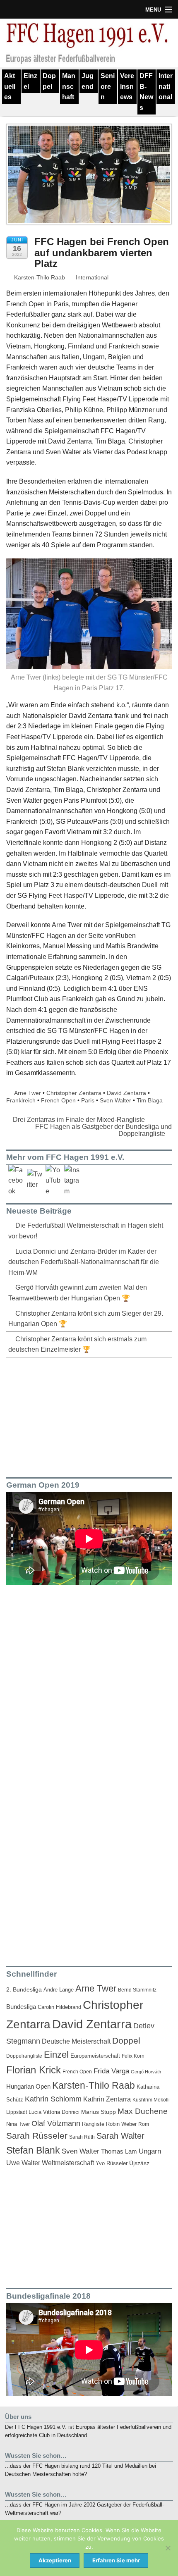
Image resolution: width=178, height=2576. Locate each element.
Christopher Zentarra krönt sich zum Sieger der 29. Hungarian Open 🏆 (86, 1319)
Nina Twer (18, 2124)
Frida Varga (111, 2071)
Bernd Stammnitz (137, 1990)
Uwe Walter (23, 2163)
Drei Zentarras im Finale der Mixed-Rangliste (78, 1120)
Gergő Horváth (146, 2072)
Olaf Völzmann (56, 2123)
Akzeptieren (55, 2560)
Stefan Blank (33, 2150)
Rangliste (93, 2124)
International (166, 86)
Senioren (108, 86)
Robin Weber (121, 2124)
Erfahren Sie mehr (116, 2560)
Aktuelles (10, 86)
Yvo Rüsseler (112, 2163)
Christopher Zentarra (74, 1093)
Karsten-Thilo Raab (39, 277)
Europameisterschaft (95, 2056)
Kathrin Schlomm (53, 2099)
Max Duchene (143, 2111)
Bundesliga (21, 2007)
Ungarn (150, 2151)
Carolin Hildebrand (59, 2007)
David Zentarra (126, 1093)
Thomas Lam (119, 2151)
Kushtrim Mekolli (151, 2100)
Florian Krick (34, 2070)
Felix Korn (133, 2056)
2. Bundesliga (24, 1990)
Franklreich (21, 1100)
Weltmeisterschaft (68, 2163)
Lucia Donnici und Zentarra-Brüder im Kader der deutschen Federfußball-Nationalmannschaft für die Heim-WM (84, 1262)
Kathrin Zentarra (107, 2099)
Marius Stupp (99, 2112)
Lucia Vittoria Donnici (54, 2112)
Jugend (88, 81)
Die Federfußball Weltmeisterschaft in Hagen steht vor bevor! (86, 1231)
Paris (88, 1100)
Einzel (30, 81)
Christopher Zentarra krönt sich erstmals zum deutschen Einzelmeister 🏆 (77, 1344)
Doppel (49, 81)
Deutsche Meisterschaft (76, 2041)
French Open (58, 1100)
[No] (168, 2548)
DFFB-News (146, 92)
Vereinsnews (127, 86)
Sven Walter (115, 1100)
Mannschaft (69, 86)
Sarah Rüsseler (37, 2136)
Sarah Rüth (82, 2137)
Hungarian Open (28, 2086)
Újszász (139, 2163)
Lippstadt (17, 2112)
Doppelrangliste (24, 2056)
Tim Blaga (150, 1100)
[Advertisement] (68, 1416)
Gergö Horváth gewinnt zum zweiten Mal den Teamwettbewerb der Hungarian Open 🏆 (78, 1293)
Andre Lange (59, 1990)
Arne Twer (28, 1093)
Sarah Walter (120, 2136)
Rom (144, 2124)
